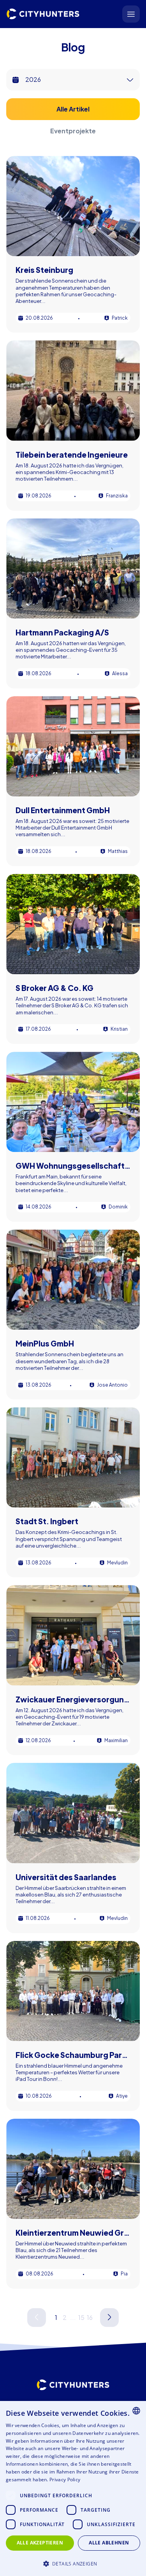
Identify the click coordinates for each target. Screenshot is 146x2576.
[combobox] (136, 2411)
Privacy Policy (65, 2480)
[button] (73, 2563)
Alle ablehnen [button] (109, 2543)
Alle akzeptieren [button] (40, 2543)
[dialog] (73, 2488)
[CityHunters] (43, 14)
